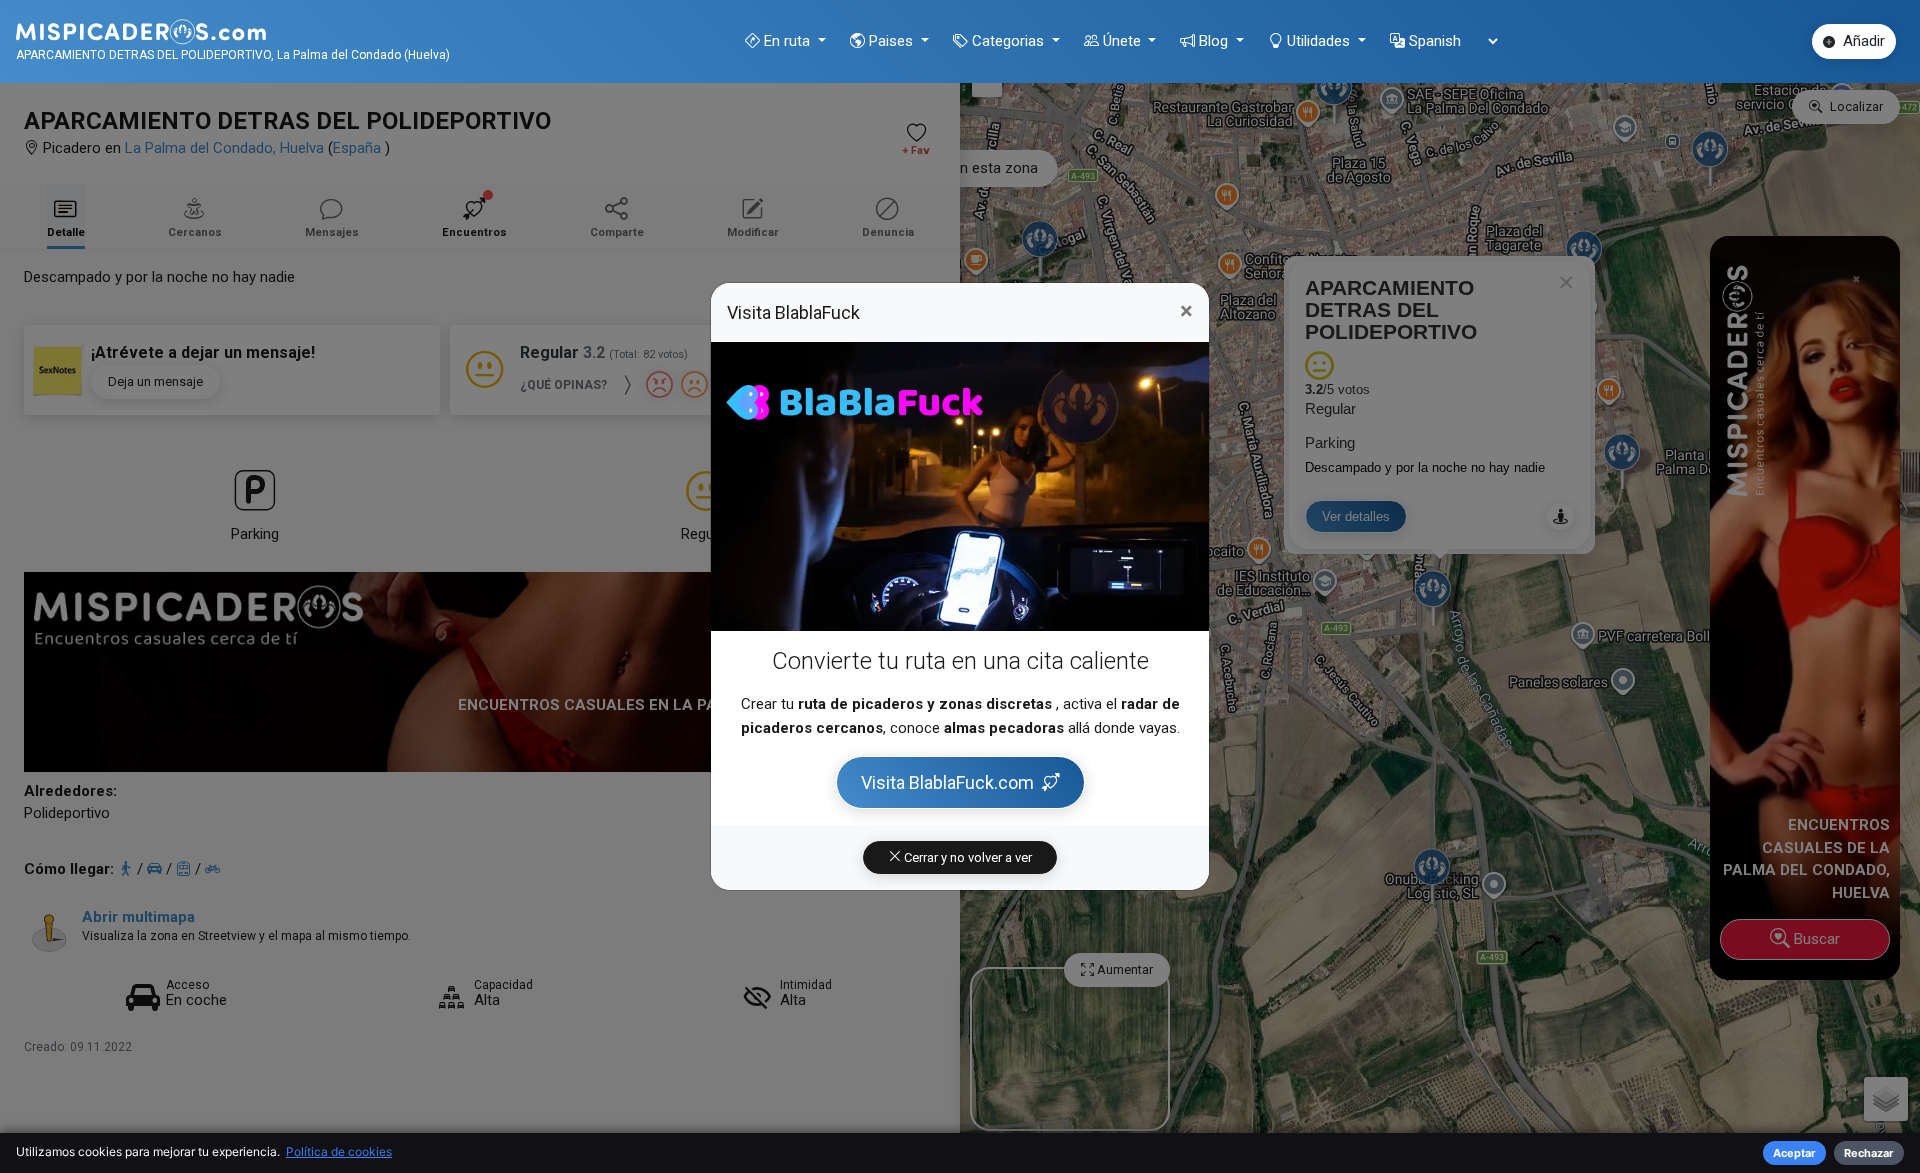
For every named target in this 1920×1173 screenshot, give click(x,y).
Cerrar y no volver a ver (966, 857)
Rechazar (1869, 1153)
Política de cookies (339, 1151)
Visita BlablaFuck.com (947, 782)
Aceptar (1794, 1153)
